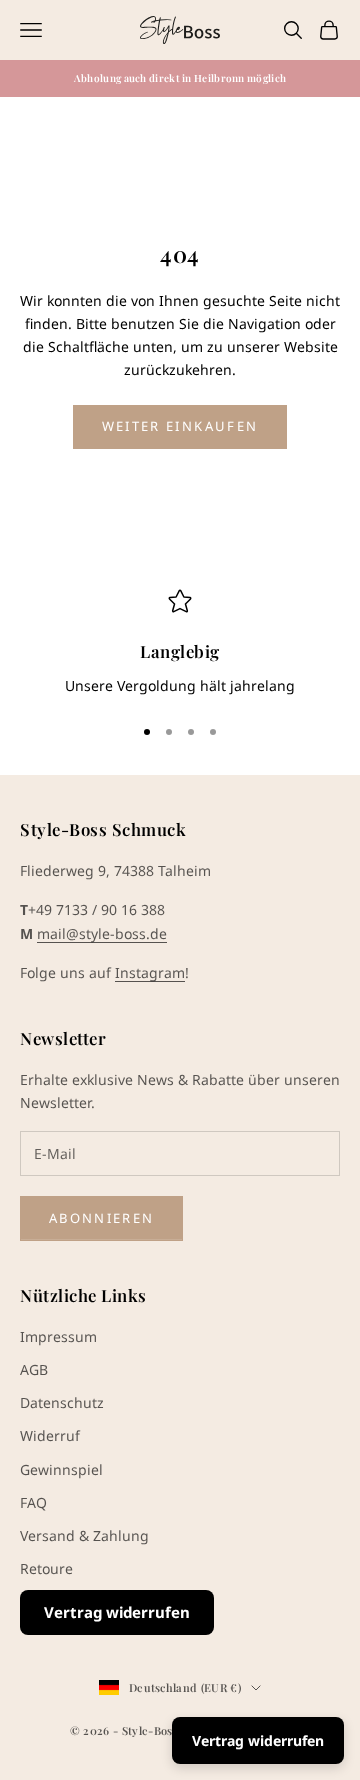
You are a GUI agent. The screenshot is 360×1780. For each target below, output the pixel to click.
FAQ (33, 1502)
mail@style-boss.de (102, 933)
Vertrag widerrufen (117, 1612)
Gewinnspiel (61, 1469)
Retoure (46, 1568)
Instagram (150, 972)
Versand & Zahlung (84, 1535)
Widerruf (50, 1435)
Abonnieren (101, 1218)
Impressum (58, 1336)
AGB (34, 1369)
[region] (180, 643)
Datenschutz (62, 1402)
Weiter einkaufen (180, 426)
